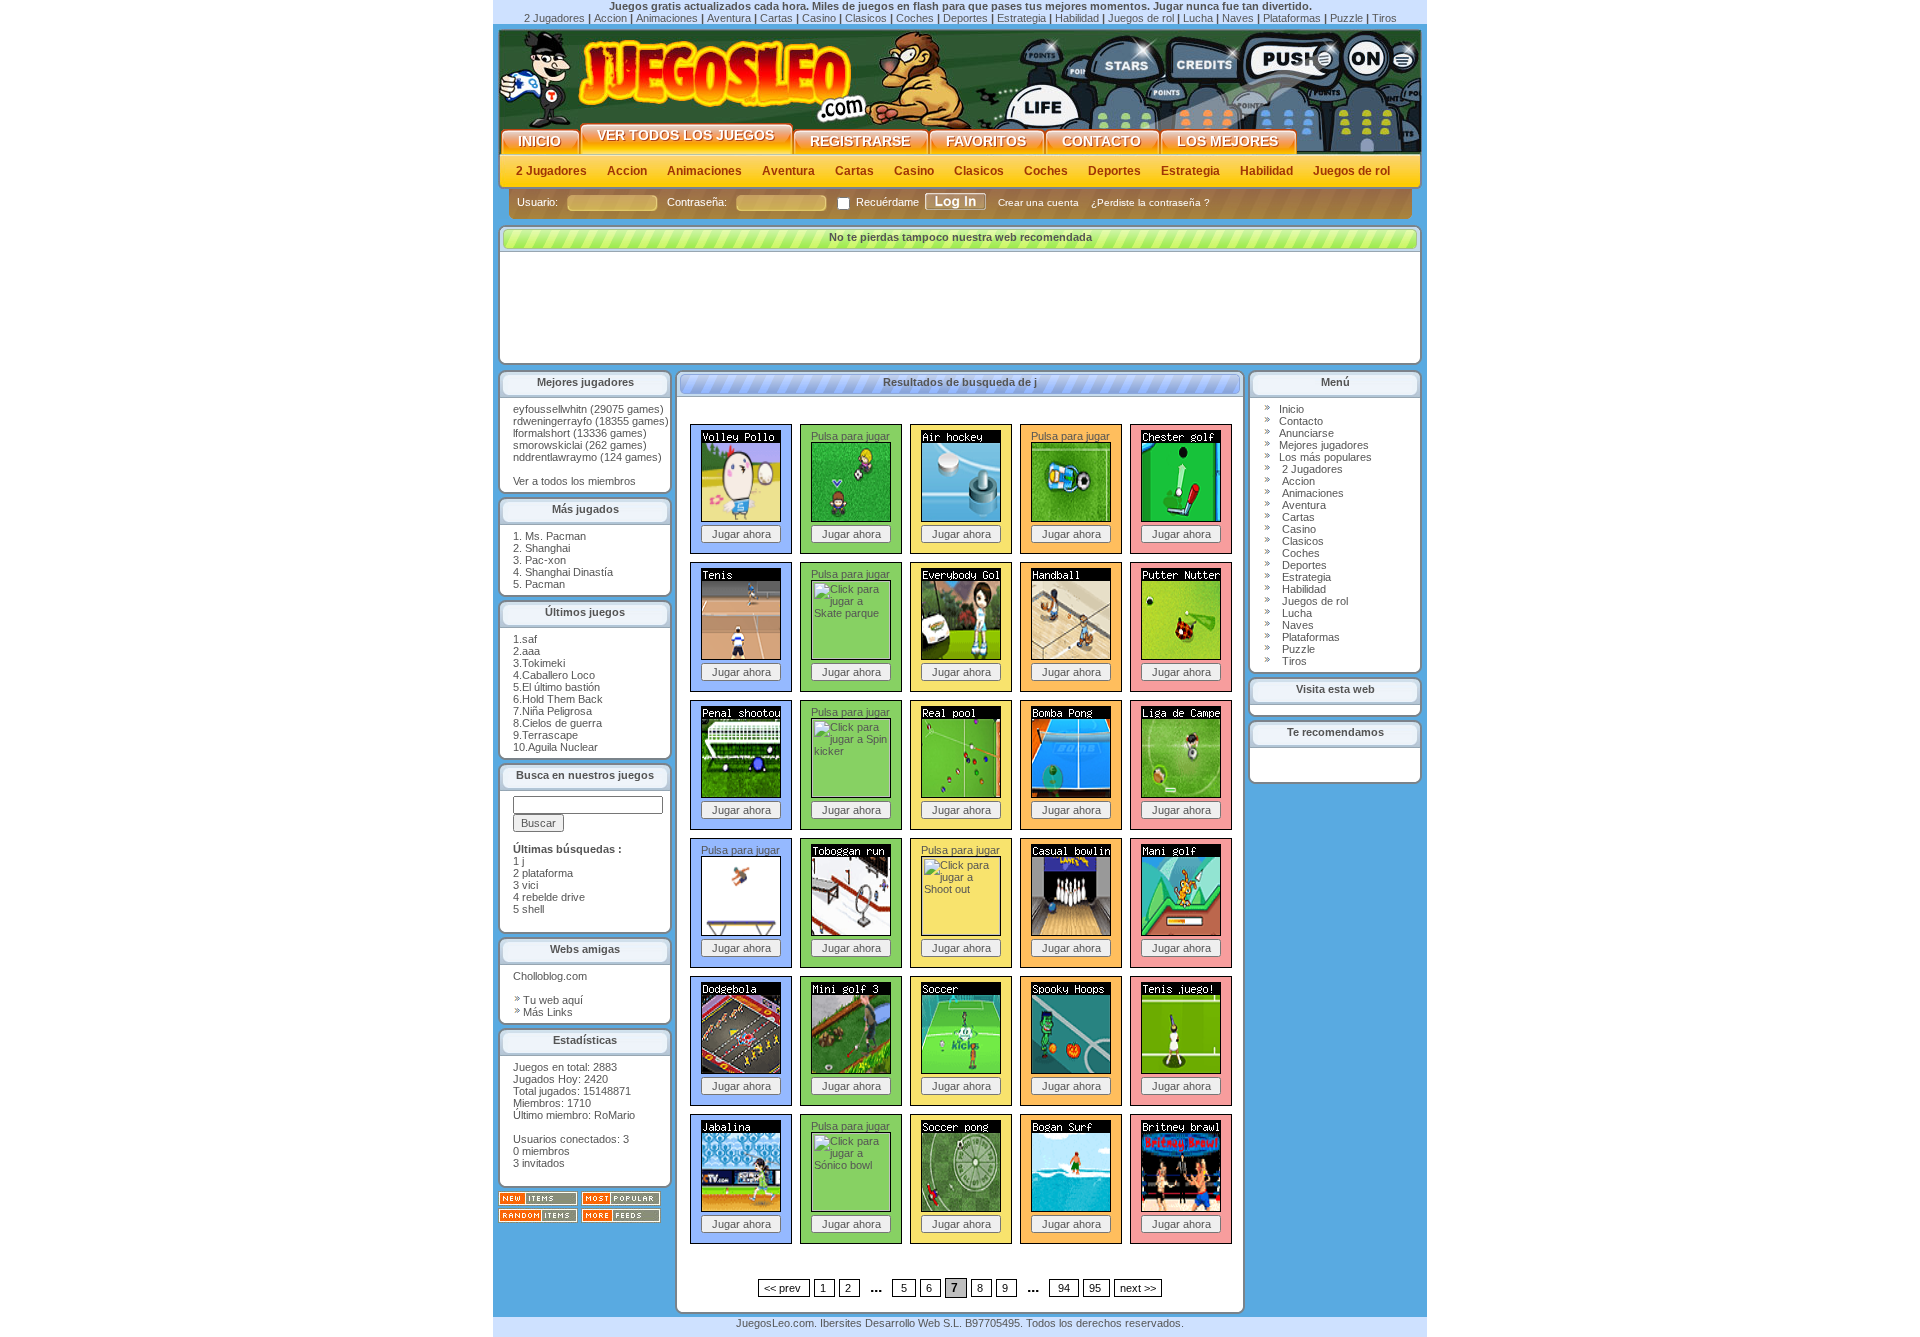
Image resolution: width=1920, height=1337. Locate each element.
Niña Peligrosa (557, 711)
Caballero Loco (558, 675)
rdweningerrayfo (552, 421)
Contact (1298, 421)
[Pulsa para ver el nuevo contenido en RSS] (538, 1202)
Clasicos (866, 18)
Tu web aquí (553, 1000)
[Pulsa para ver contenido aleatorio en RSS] (538, 1219)
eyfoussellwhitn (550, 409)
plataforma (547, 873)
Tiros (1384, 18)
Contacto (1102, 141)
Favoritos (986, 141)
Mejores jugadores (1324, 445)
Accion (610, 18)
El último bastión (561, 687)
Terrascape (550, 735)
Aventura (729, 18)
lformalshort (541, 433)
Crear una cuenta (1040, 202)
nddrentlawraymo (555, 457)
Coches (915, 18)
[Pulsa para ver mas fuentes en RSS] (621, 1219)
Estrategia (1021, 18)
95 (1096, 1288)
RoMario (614, 1115)
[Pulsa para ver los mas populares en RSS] (621, 1202)
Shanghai (547, 548)
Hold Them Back (562, 699)
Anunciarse (1306, 433)
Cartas (776, 18)
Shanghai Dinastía (569, 572)
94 (1064, 1288)
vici (530, 885)
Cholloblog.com (550, 976)
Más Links (548, 1012)
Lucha (1198, 18)
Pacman (545, 584)
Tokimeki (543, 663)
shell (533, 909)
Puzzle (1346, 18)
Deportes (965, 18)
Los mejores (1228, 141)
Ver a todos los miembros (574, 481)
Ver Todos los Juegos (686, 135)
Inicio (540, 141)
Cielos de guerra (562, 723)
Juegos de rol (1141, 18)
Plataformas (1292, 18)
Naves (1238, 18)
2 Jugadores (554, 18)
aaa (531, 651)
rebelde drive (553, 897)
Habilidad (1077, 18)
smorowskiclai (547, 445)
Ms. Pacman (555, 536)
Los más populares (1325, 457)
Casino (819, 18)
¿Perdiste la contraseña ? (1150, 202)
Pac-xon (545, 560)
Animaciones (667, 18)
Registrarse (860, 141)
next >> (1138, 1288)
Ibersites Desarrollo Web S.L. (891, 1323)
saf (529, 639)
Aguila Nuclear (563, 747)
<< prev (784, 1288)
